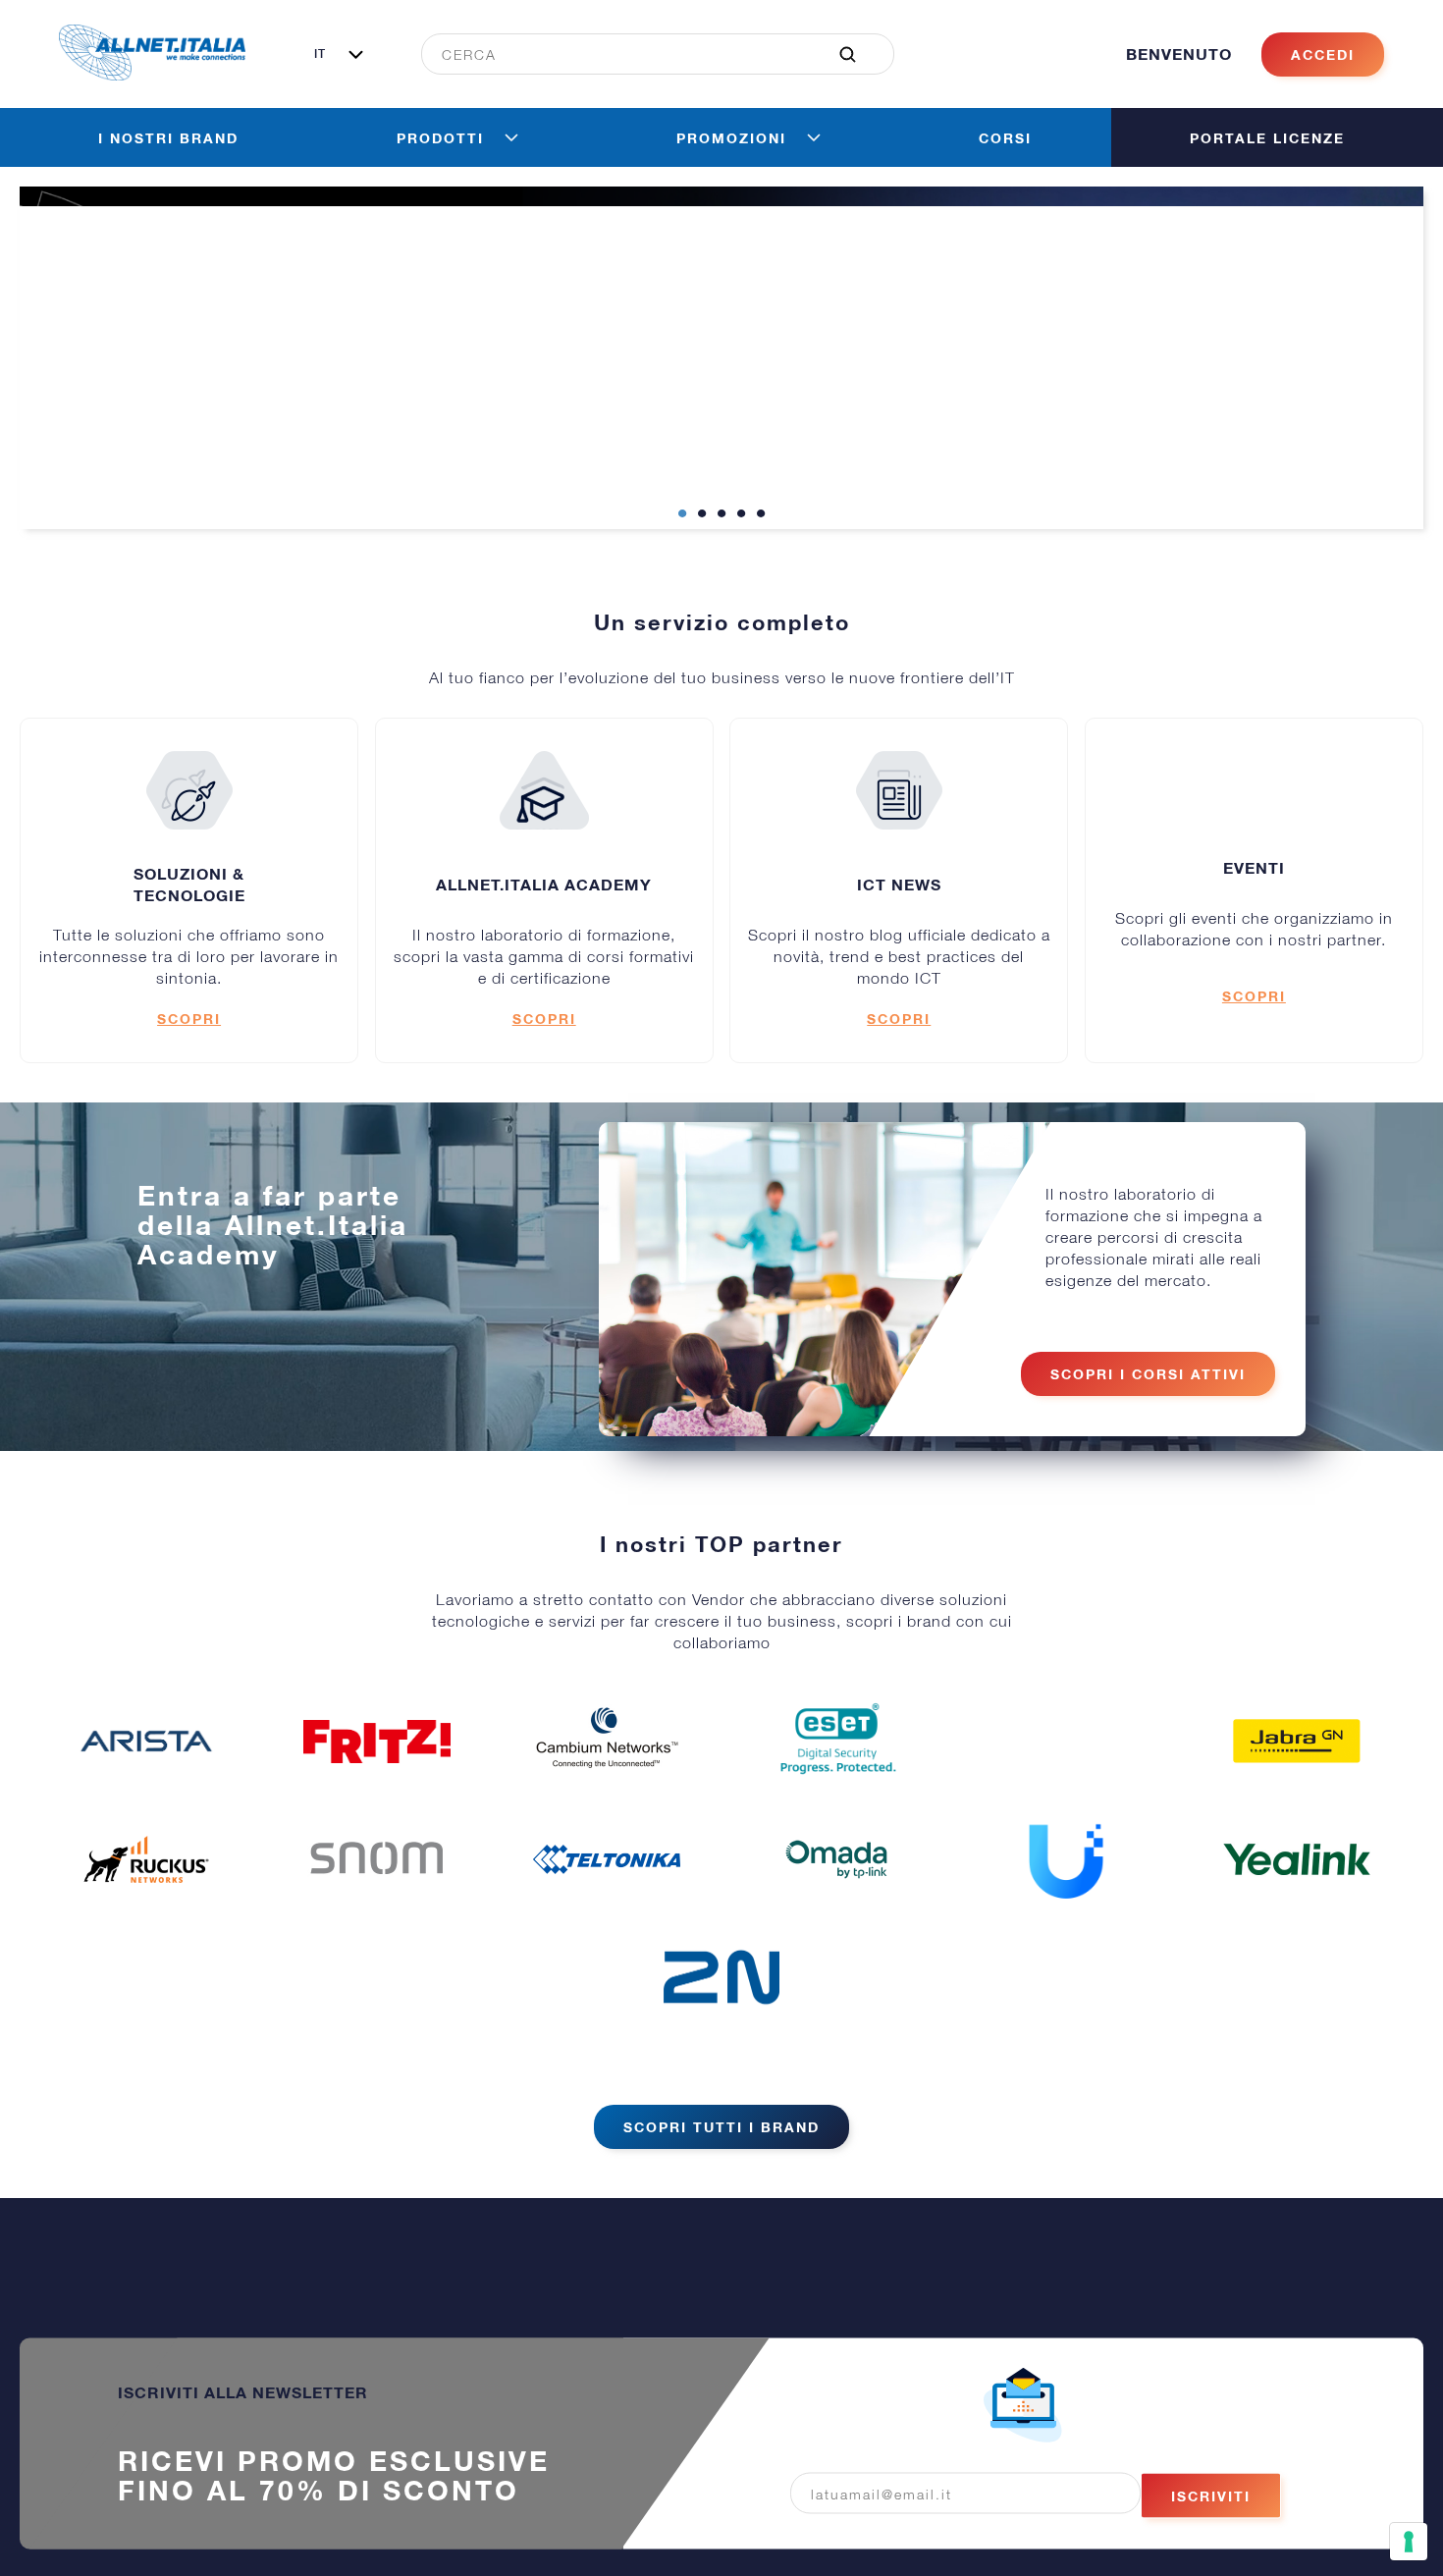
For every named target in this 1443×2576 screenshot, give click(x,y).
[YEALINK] (1297, 1899)
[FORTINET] (1066, 1780)
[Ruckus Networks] (146, 1899)
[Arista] (146, 1781)
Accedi (1323, 94)
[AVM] (377, 1781)
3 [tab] (721, 554)
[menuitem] (647, 93)
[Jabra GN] (1297, 1781)
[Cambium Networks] (607, 1781)
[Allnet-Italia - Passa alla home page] (152, 114)
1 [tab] (682, 554)
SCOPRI (189, 1058)
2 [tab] (702, 554)
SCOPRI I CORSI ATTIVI (1148, 1413)
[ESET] (836, 1781)
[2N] (721, 2016)
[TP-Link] (836, 1899)
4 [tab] (741, 554)
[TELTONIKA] (607, 1899)
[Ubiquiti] (1066, 1899)
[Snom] (377, 1899)
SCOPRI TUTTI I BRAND (721, 2166)
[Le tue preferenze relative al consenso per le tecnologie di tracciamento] (1409, 2542)
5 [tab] (761, 554)
